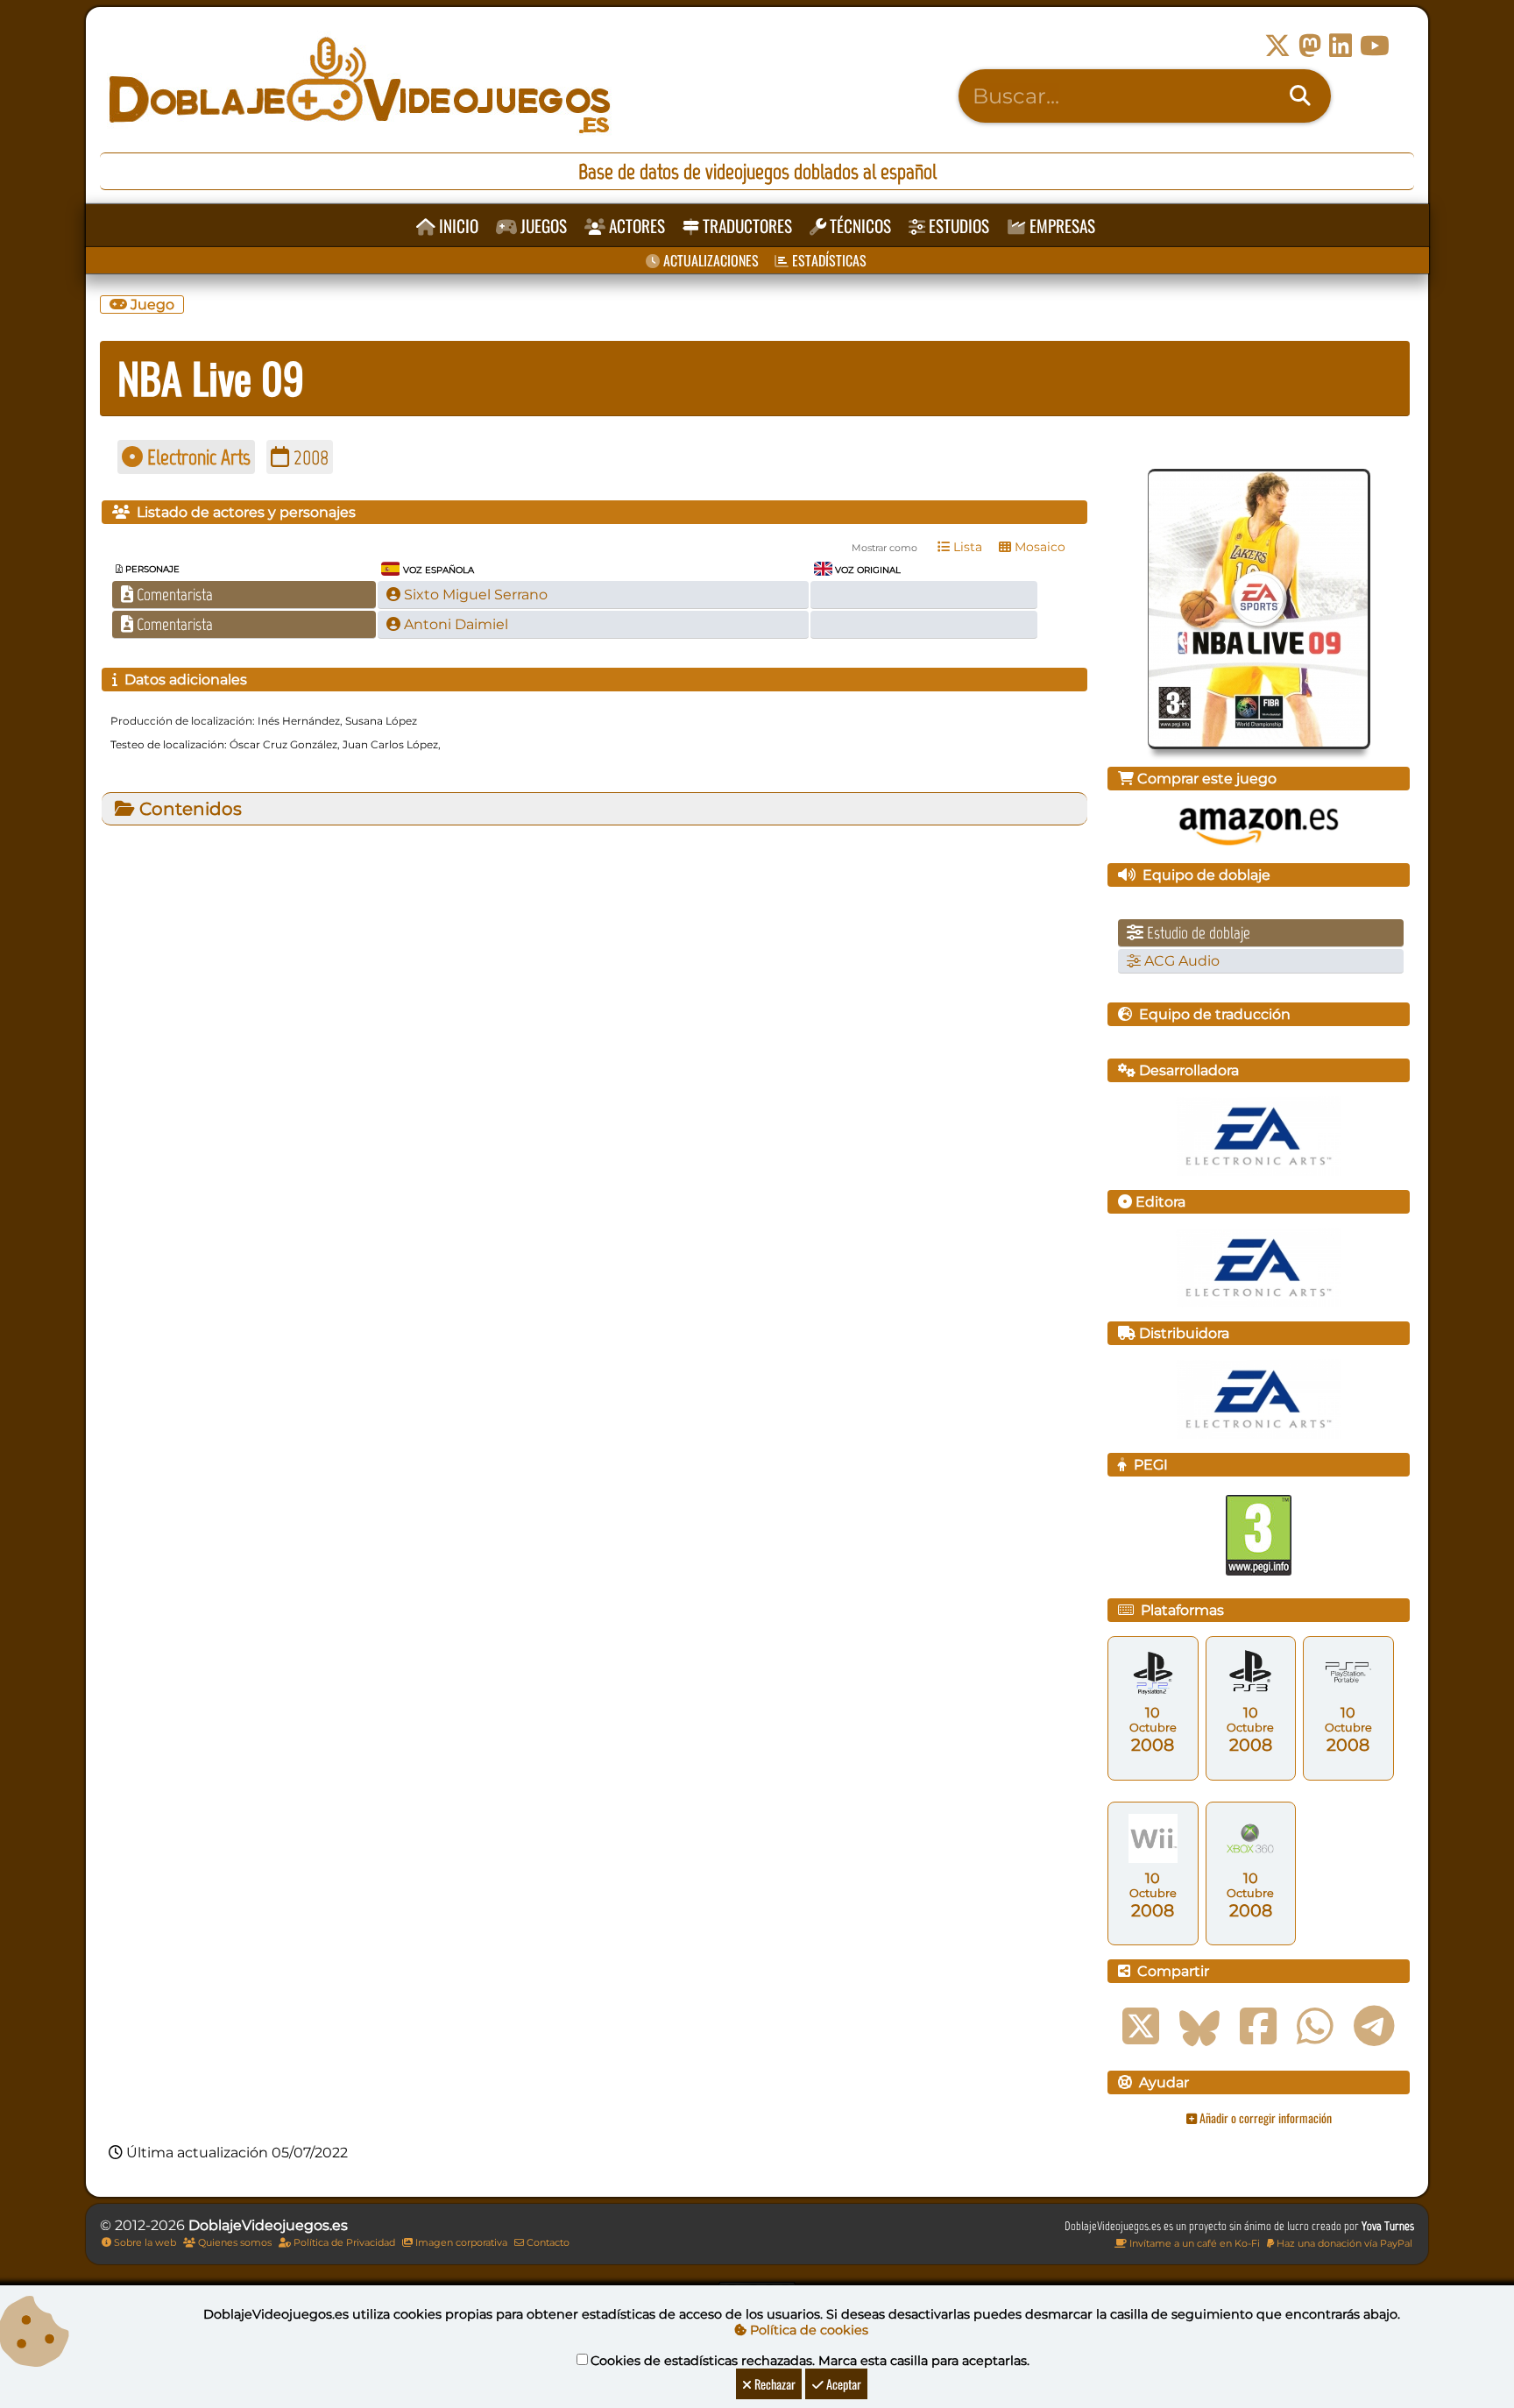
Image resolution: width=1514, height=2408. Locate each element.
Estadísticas (828, 260)
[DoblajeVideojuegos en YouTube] (1375, 46)
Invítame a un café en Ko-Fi (1193, 2243)
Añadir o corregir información (1264, 2118)
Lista (966, 547)
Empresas (1061, 226)
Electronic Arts (197, 457)
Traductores (746, 226)
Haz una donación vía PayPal (1343, 2243)
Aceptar (842, 2384)
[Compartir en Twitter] (1141, 2027)
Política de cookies (807, 2330)
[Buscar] (1300, 96)
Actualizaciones (709, 260)
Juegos (542, 226)
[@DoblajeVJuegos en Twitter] (1277, 46)
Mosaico (1038, 547)
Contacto (547, 2242)
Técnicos (859, 226)
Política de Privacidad (343, 2242)
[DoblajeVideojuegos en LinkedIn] (1341, 46)
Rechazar (774, 2384)
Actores (635, 226)
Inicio (457, 226)
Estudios (957, 226)
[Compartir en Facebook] (1258, 2027)
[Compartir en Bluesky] (1199, 2027)
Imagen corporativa (460, 2242)
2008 (309, 457)
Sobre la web (144, 2242)
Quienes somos (233, 2242)
